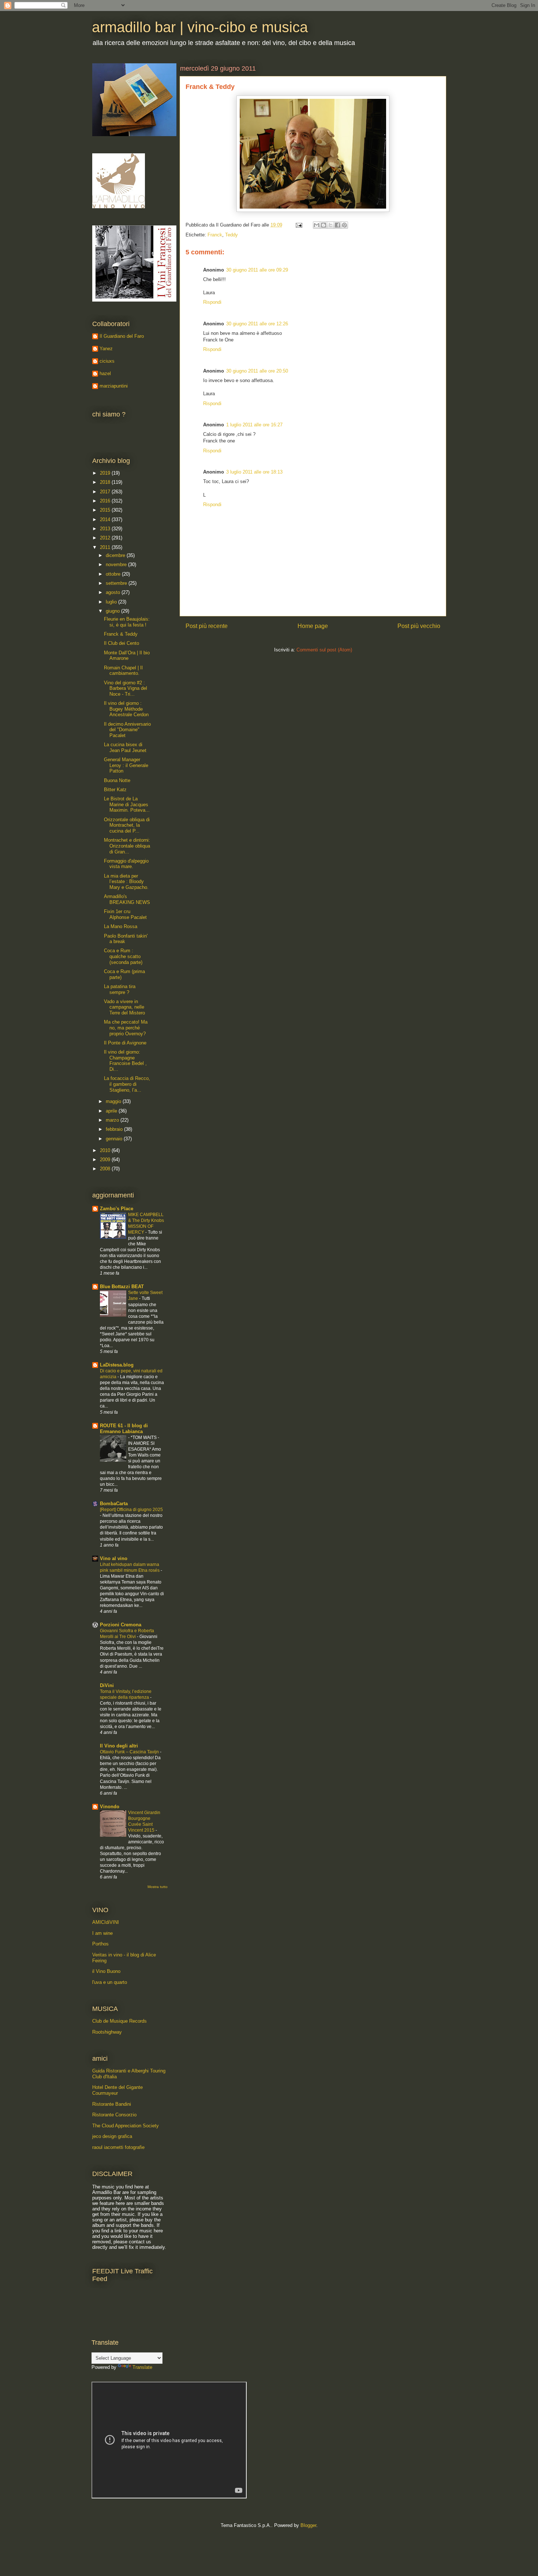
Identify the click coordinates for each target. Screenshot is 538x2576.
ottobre (114, 574)
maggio (114, 1101)
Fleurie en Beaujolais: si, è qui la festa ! (127, 622)
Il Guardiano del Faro (122, 336)
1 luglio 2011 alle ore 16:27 (254, 425)
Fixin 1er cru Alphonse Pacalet (125, 914)
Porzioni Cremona (121, 1625)
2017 (106, 492)
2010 (106, 1150)
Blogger (308, 2525)
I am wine (102, 1933)
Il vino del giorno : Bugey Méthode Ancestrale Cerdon (126, 709)
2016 (106, 501)
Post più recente (207, 626)
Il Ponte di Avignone (125, 1043)
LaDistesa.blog (117, 1365)
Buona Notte (117, 780)
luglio (112, 602)
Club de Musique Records (119, 2021)
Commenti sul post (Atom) (324, 650)
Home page (313, 626)
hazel (105, 373)
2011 (106, 547)
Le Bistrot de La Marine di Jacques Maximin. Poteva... (127, 804)
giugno (113, 611)
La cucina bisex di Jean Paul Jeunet (125, 747)
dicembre (116, 555)
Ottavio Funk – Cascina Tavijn (130, 1752)
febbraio (115, 1129)
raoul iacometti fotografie (118, 2147)
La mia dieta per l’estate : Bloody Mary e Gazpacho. (126, 882)
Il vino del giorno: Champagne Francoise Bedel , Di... (125, 1061)
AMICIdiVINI (106, 1922)
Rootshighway (107, 2032)
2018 (106, 482)
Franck (215, 235)
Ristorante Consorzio (114, 2115)
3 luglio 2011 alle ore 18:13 (254, 472)
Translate (142, 2367)
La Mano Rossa (121, 926)
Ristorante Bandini (112, 2104)
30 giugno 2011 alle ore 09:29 (257, 270)
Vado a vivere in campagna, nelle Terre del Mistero (124, 1007)
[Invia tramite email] (317, 225)
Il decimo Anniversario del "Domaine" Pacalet (127, 730)
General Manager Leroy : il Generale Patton (126, 765)
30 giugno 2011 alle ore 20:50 (257, 371)
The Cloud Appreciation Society (126, 2126)
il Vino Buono (106, 1971)
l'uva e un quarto (110, 1982)
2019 (106, 473)
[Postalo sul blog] (324, 225)
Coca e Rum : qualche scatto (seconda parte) (123, 956)
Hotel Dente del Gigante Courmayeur (117, 2090)
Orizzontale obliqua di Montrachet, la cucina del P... (127, 825)
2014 (106, 519)
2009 (106, 1160)
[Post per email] (298, 225)
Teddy (231, 235)
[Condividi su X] (330, 225)
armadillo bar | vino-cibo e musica (200, 27)
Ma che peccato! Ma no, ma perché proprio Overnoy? (126, 1028)
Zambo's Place (117, 1209)
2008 (106, 1169)
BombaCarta (114, 1504)
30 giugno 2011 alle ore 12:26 (257, 324)
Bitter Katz (115, 790)
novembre (117, 564)
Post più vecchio (419, 626)
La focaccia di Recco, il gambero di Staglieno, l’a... (127, 1084)
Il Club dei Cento (122, 643)
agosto (114, 592)
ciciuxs (107, 361)
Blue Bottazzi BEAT (122, 1287)
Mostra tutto (158, 1887)
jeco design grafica (112, 2136)
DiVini (107, 1685)
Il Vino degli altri (119, 1746)
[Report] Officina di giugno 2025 (131, 1510)
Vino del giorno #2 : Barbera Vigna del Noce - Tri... (126, 688)
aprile (112, 1111)
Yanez (106, 349)
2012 (106, 538)
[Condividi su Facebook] (337, 225)
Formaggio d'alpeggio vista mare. (126, 864)
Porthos (100, 1944)
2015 (106, 510)
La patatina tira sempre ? (120, 989)
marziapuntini (114, 386)
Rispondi (212, 302)
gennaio (115, 1139)
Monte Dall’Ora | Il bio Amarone (127, 656)
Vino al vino (114, 1558)
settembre (117, 583)
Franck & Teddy (121, 634)
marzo (113, 1120)
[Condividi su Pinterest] (344, 225)
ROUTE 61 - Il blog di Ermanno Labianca (124, 1429)
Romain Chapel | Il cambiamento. (123, 671)
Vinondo (110, 1807)
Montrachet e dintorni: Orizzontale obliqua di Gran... (127, 846)
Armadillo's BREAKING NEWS (127, 899)
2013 (106, 529)
